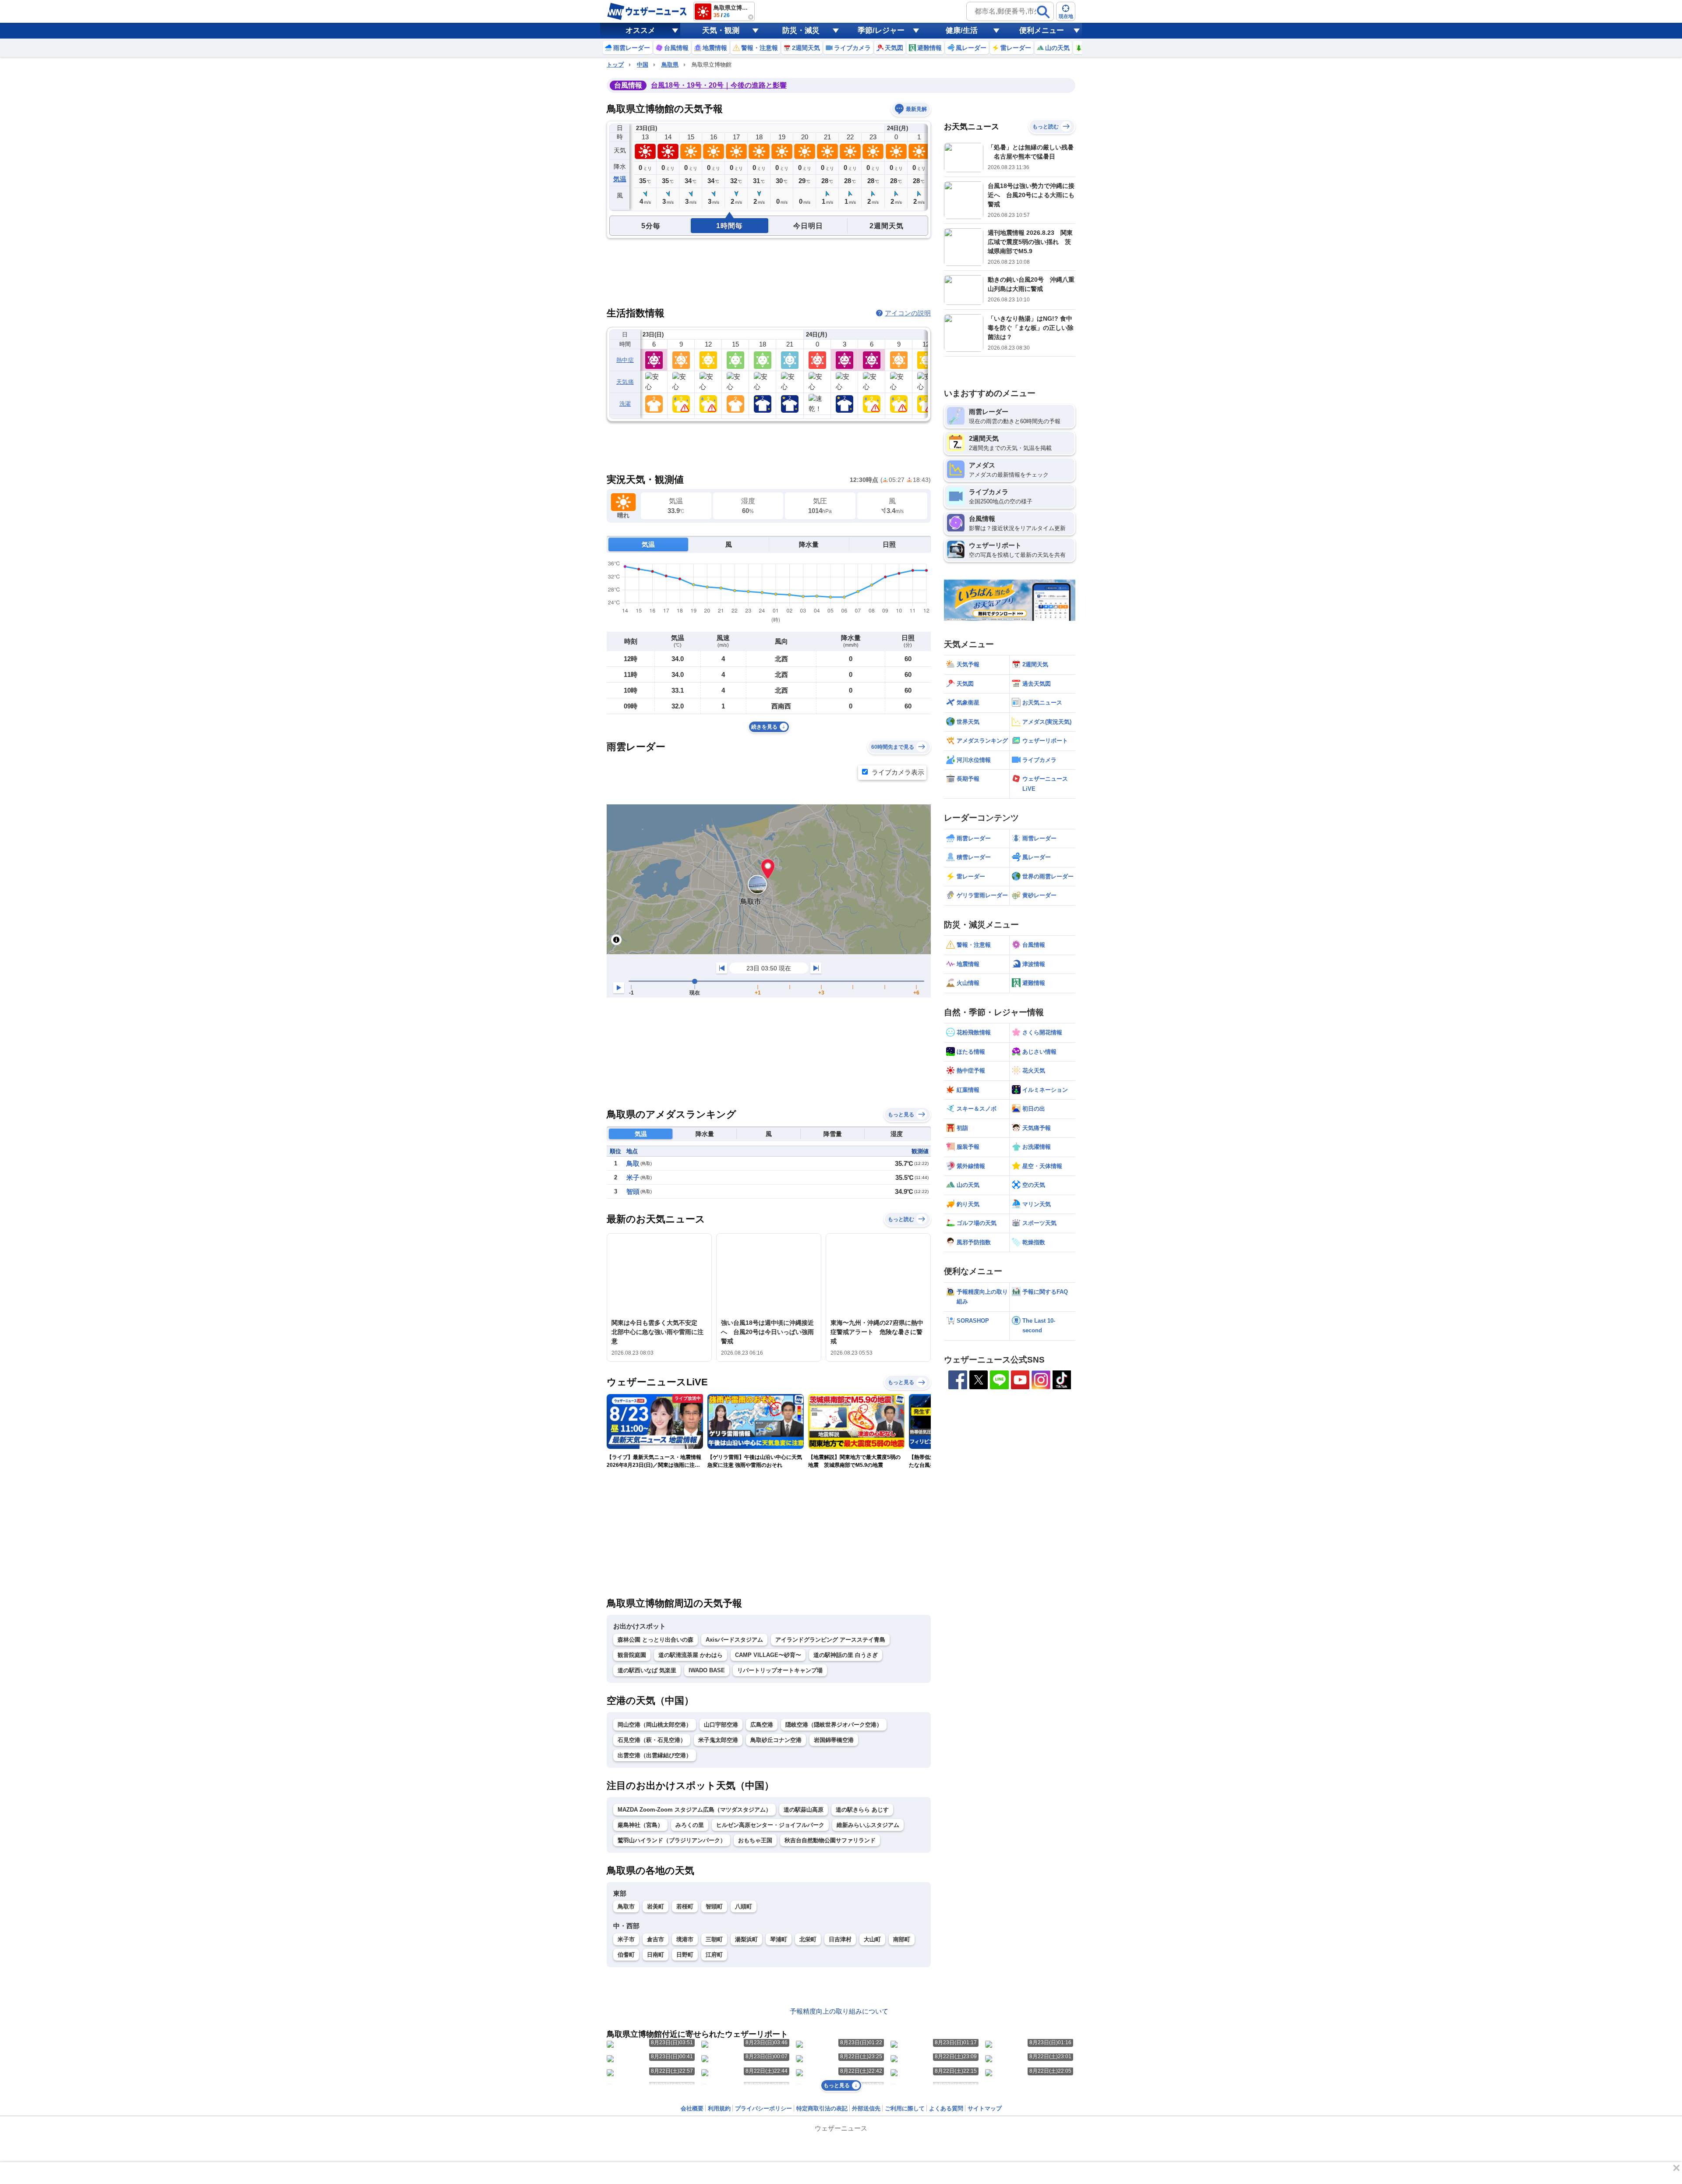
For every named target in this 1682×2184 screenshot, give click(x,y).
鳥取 (633, 1163)
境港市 (685, 1939)
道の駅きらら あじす (862, 1810)
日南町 (655, 1955)
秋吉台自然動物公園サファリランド (830, 1840)
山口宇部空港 (721, 1725)
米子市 (626, 1939)
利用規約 (719, 2108)
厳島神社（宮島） (640, 1825)
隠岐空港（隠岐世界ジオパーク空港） (834, 1725)
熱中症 (625, 360)
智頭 (633, 1191)
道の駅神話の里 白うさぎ (846, 1655)
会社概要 (692, 2108)
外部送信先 (866, 2108)
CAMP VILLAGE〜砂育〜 (768, 1655)
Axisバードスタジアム (734, 1640)
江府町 (714, 1955)
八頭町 (744, 1906)
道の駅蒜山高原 (804, 1810)
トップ (615, 65)
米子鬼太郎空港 (718, 1740)
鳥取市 (626, 1906)
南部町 (902, 1939)
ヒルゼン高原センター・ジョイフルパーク (770, 1825)
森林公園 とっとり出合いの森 (655, 1640)
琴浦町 (779, 1939)
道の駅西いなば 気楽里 (647, 1670)
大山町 (872, 1939)
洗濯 (625, 404)
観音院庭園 (632, 1655)
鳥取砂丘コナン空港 (776, 1740)
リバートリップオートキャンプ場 (780, 1670)
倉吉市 (655, 1939)
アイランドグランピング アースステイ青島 (830, 1640)
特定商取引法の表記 (822, 2108)
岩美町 (655, 1906)
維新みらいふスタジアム (868, 1825)
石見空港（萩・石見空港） (652, 1740)
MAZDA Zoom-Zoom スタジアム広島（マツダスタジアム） (694, 1810)
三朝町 (714, 1939)
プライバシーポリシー (763, 2108)
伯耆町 (626, 1955)
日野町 (685, 1955)
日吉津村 (840, 1939)
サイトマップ (985, 2108)
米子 (633, 1177)
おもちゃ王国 (755, 1840)
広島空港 (762, 1725)
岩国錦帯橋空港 (834, 1740)
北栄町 (808, 1939)
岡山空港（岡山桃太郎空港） (655, 1725)
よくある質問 (946, 2108)
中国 (643, 65)
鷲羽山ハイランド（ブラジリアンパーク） (672, 1840)
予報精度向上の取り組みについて (839, 2011)
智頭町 (714, 1906)
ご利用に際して (905, 2108)
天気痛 (625, 382)
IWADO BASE (707, 1670)
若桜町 (685, 1906)
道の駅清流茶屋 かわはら (691, 1655)
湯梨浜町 (746, 1939)
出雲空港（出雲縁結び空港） (655, 1755)
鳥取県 (670, 65)
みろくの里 (690, 1825)
